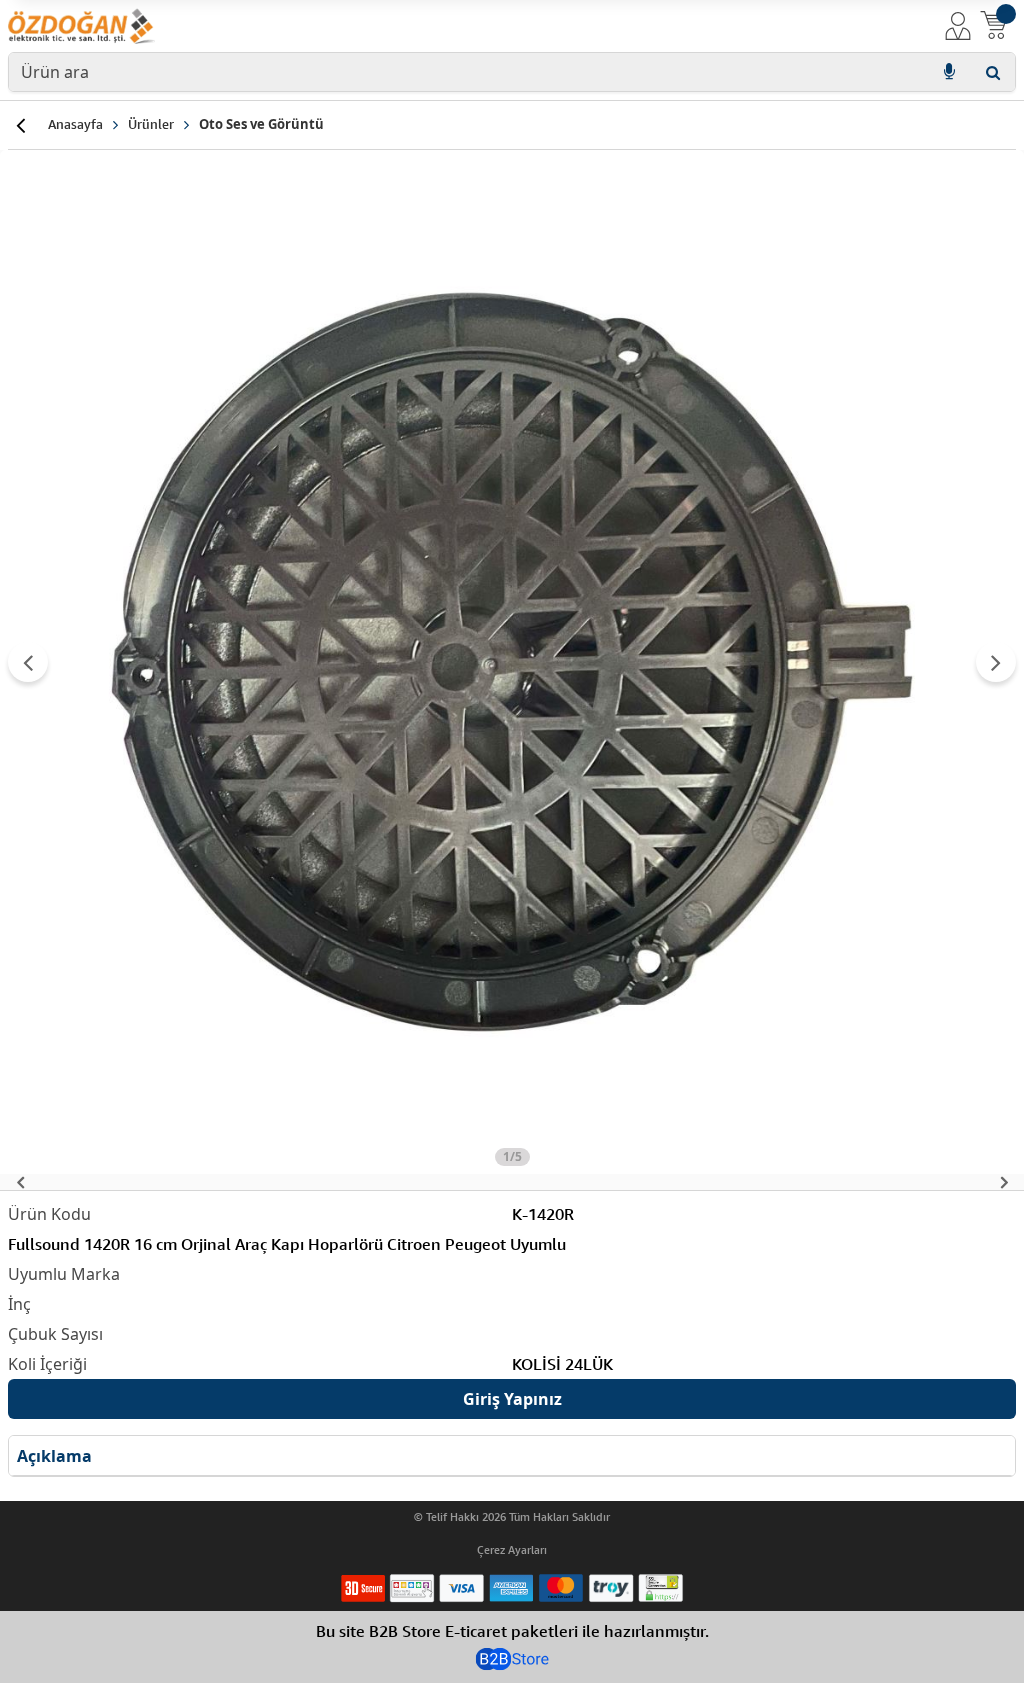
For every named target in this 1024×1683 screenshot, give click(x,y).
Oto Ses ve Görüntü (261, 124)
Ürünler (151, 124)
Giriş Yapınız (512, 1399)
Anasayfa (75, 124)
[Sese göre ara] (949, 72)
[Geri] (20, 125)
